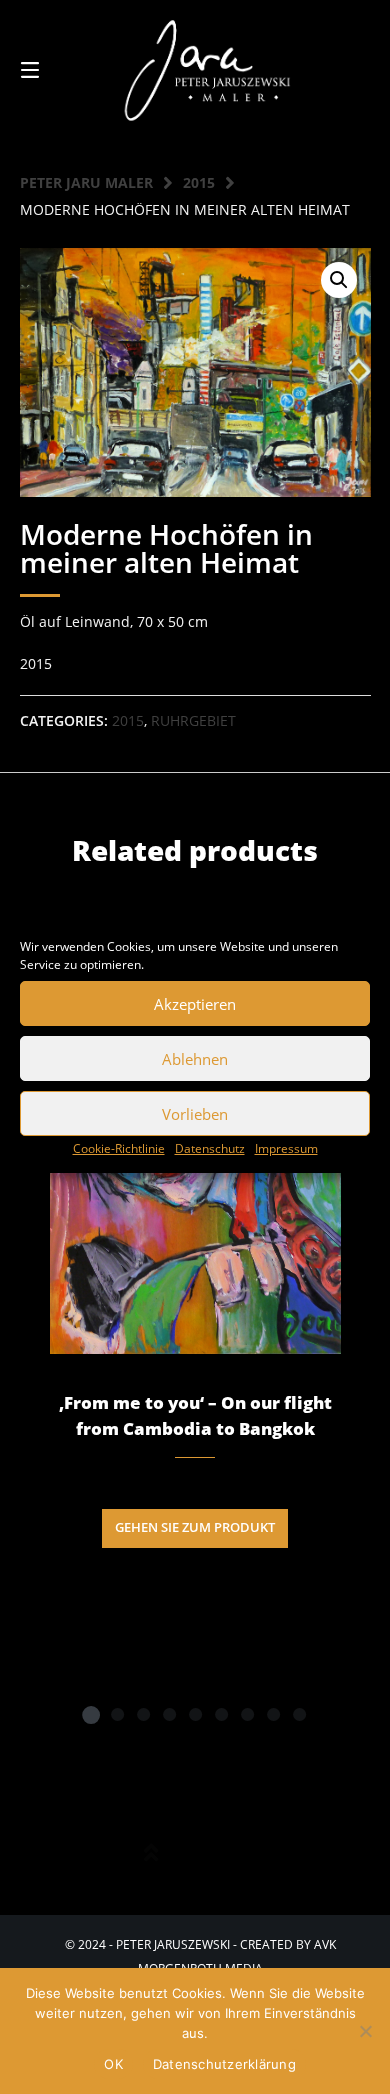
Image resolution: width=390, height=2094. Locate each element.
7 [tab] (247, 1714)
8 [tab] (273, 1714)
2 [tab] (117, 1714)
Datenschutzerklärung (224, 2064)
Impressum (286, 1148)
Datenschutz (210, 1148)
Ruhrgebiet (193, 720)
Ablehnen (195, 1059)
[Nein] (365, 2031)
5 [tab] (195, 1714)
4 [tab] (169, 1714)
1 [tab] (91, 1714)
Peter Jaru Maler (86, 182)
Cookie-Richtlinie (119, 1148)
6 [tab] (221, 1714)
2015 (199, 182)
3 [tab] (143, 1714)
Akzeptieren (195, 1004)
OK (113, 2064)
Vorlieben (195, 1114)
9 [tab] (299, 1714)
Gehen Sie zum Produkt (195, 1527)
